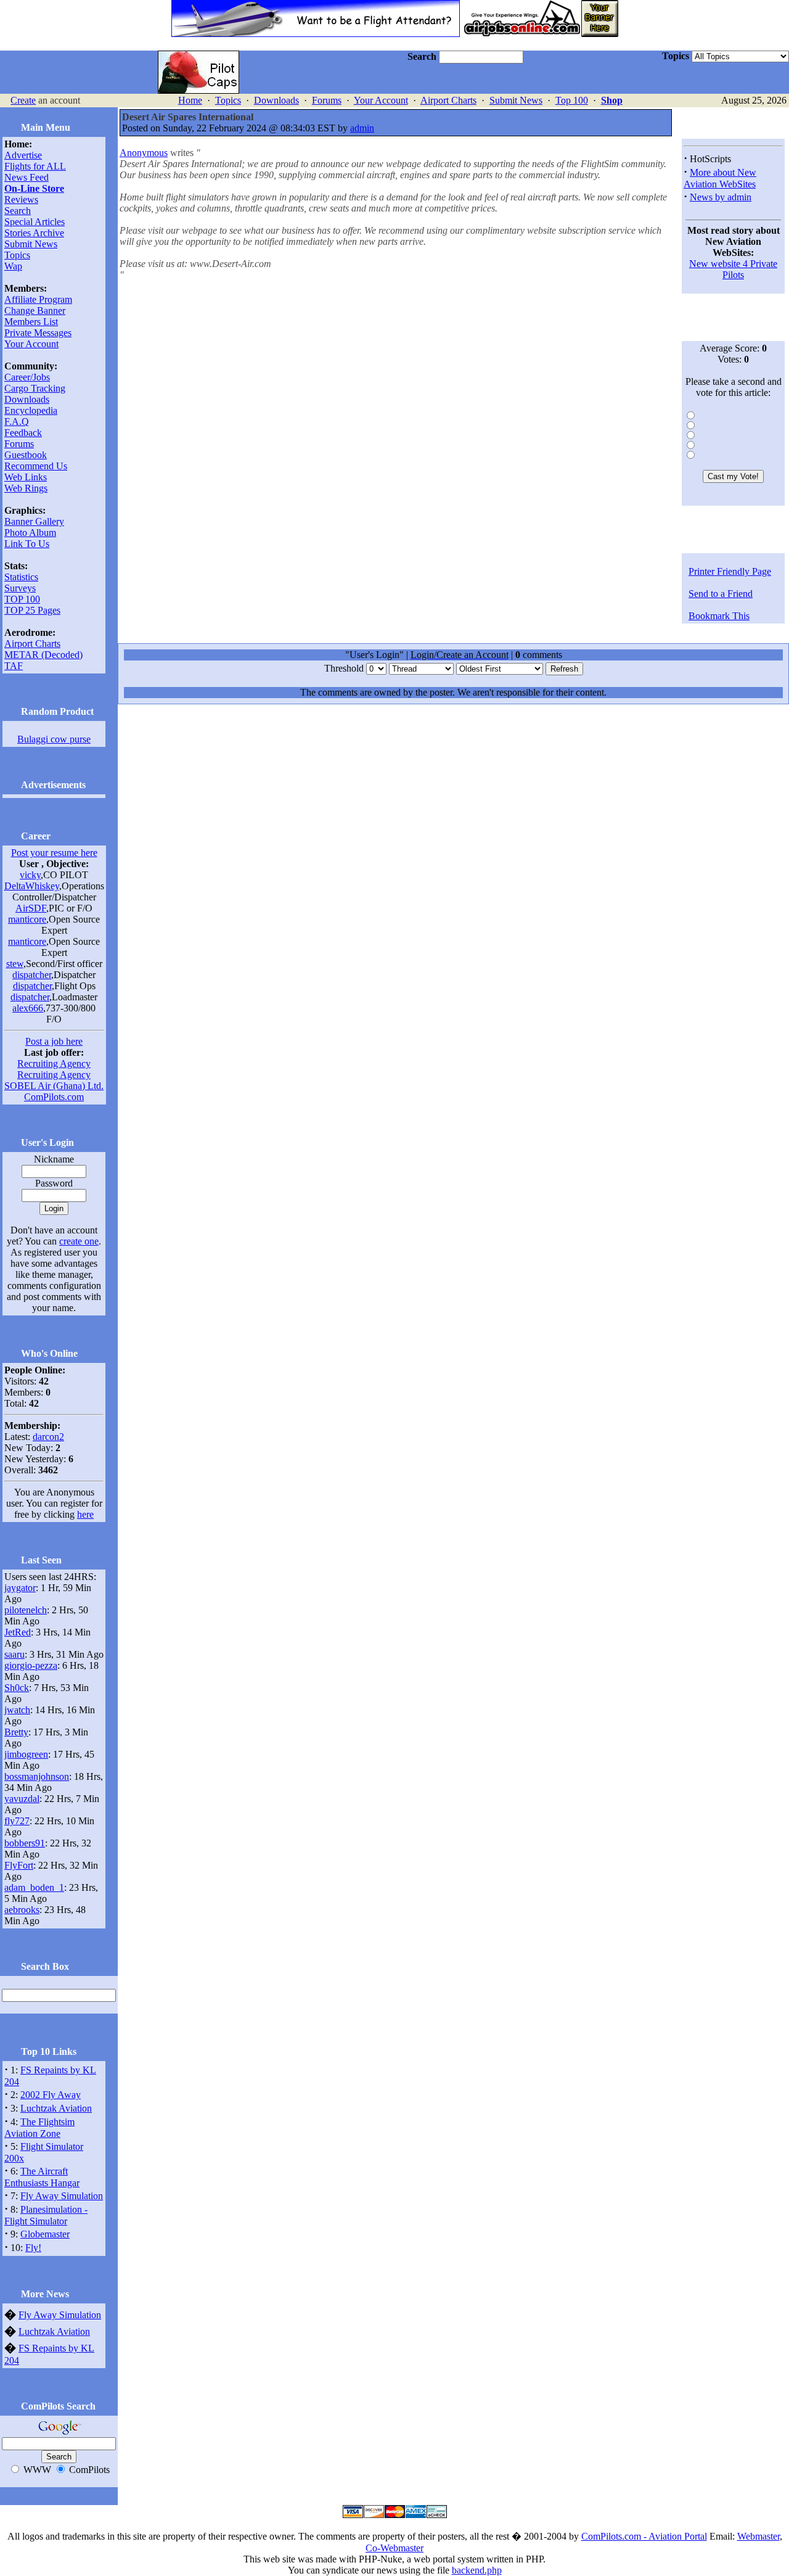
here (85, 1514)
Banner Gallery (34, 521)
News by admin (721, 197)
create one (79, 1241)
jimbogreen (26, 1754)
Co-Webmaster (394, 2548)
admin (362, 128)
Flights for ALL (35, 166)
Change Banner (35, 311)
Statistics (21, 577)
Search (18, 211)
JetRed (18, 1632)
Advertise (23, 155)
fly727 (17, 1821)
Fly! (33, 2248)
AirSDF (31, 908)
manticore (27, 919)
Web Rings (26, 488)
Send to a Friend (721, 594)
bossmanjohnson (37, 1776)
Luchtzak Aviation (56, 2108)
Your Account (381, 100)
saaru (14, 1654)
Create (23, 100)
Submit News (516, 100)
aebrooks (22, 1910)
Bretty (16, 1732)
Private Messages (38, 333)
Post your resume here (54, 853)
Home (190, 100)
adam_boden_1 (34, 1887)
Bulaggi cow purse (54, 739)
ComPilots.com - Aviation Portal (644, 2536)
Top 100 (572, 100)
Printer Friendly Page (730, 571)
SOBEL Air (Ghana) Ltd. (54, 1086)
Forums (327, 100)
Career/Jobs (27, 377)
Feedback (23, 433)
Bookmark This (719, 616)
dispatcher (32, 975)
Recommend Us (36, 466)
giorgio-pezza (31, 1665)
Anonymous (144, 153)
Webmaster (758, 2536)
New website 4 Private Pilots (733, 269)
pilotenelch (26, 1610)
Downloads (276, 100)
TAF (14, 666)
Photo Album (30, 533)
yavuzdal (22, 1799)
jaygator (20, 1588)
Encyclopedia (31, 410)
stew (15, 964)
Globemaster (45, 2234)
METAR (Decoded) (43, 655)
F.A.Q (17, 422)
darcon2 (48, 1437)
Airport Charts (448, 100)
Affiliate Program (38, 299)
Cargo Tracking (35, 388)
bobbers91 (25, 1843)
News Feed (27, 177)
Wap (13, 266)
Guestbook (26, 455)
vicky (30, 875)
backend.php (477, 2570)
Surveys (20, 588)
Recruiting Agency (54, 1064)
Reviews (21, 200)
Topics (228, 100)
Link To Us (27, 544)
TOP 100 (22, 599)
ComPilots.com (54, 1097)
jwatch (17, 1710)
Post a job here (54, 1041)
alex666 (28, 1008)
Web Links (26, 477)
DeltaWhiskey (32, 886)
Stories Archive (34, 233)
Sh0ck (17, 1688)
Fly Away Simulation (62, 2196)
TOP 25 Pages (32, 610)
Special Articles (35, 222)
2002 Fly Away (51, 2095)
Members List (31, 322)
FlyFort (19, 1865)
